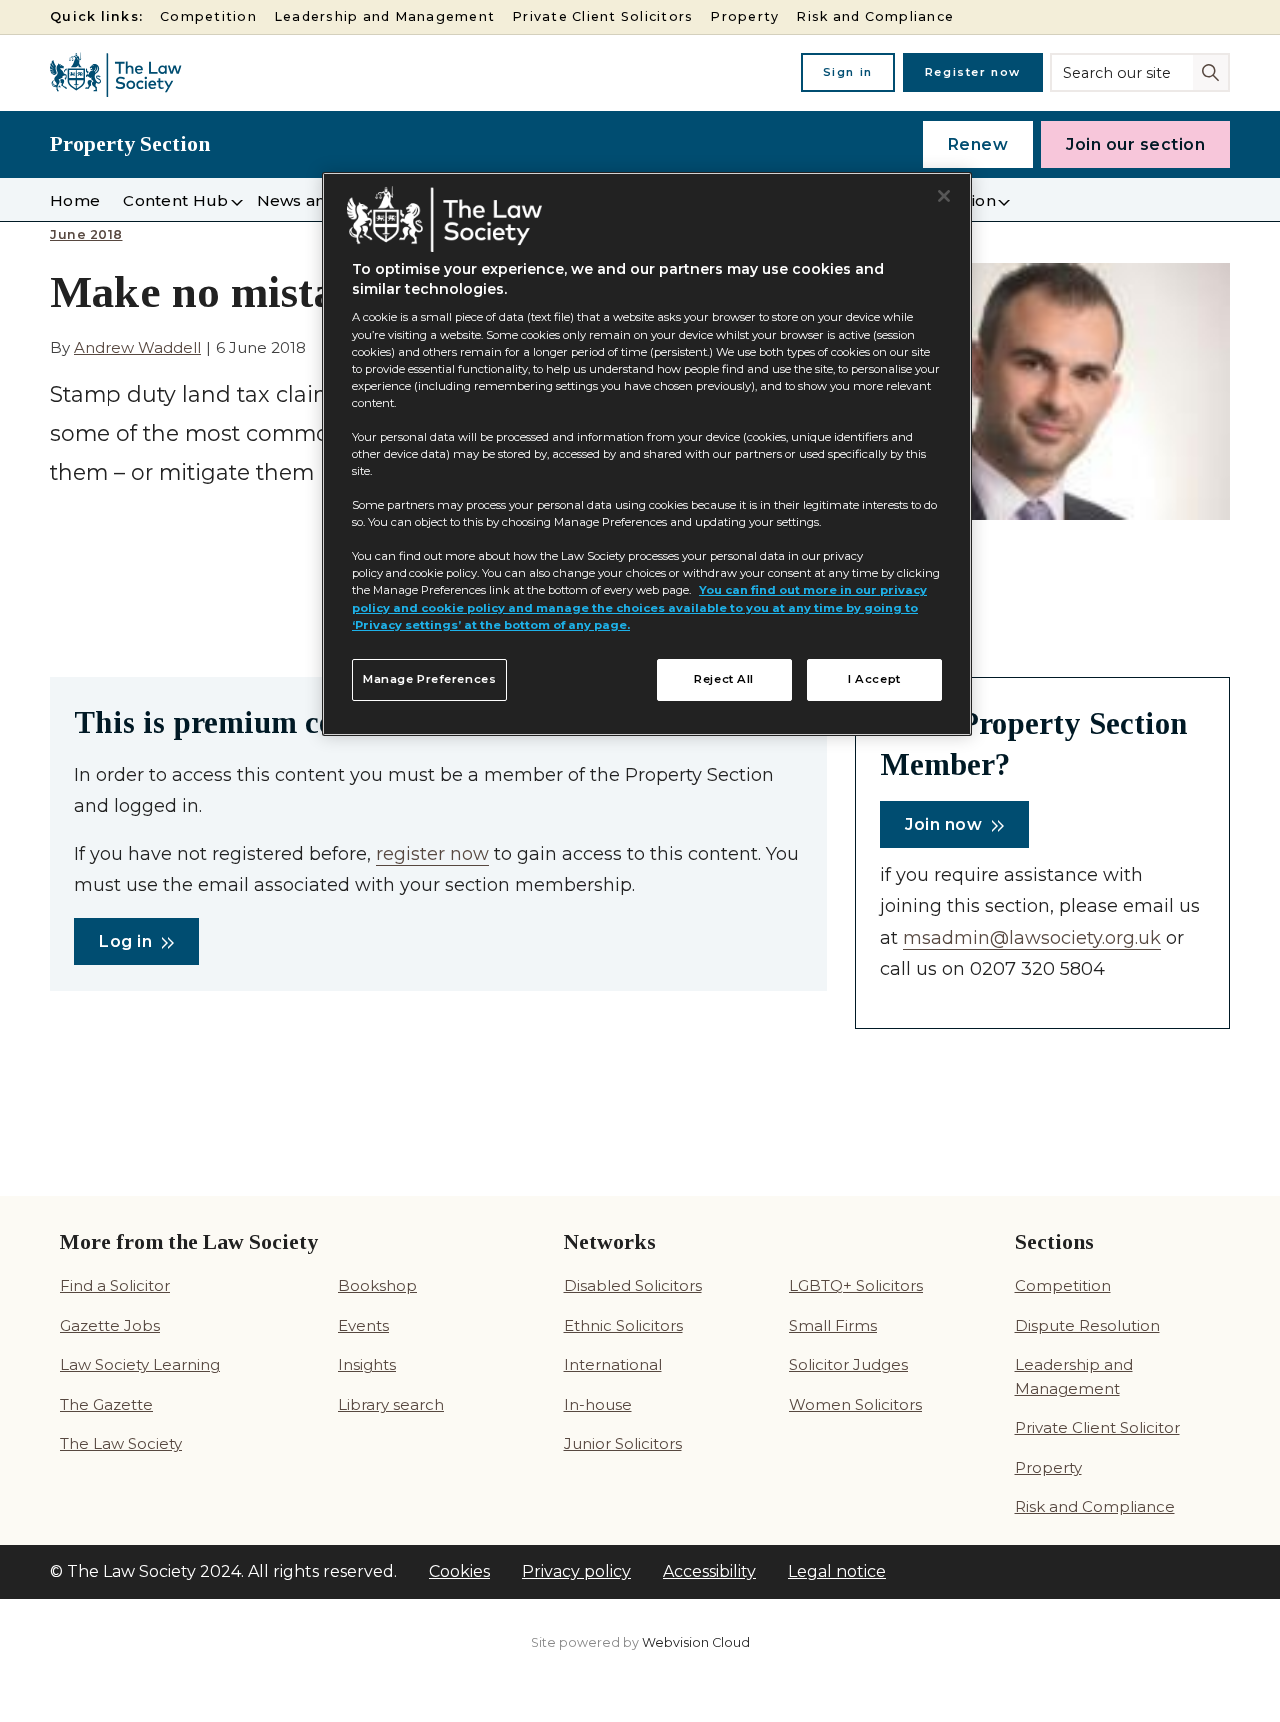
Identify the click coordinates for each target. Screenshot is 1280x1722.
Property (744, 16)
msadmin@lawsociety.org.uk (1032, 938)
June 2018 (86, 235)
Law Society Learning (140, 1364)
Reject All (724, 679)
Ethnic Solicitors (623, 1325)
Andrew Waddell (137, 347)
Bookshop (377, 1285)
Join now (943, 824)
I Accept (874, 679)
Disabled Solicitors (633, 1285)
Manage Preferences (429, 679)
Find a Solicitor (115, 1285)
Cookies (459, 1571)
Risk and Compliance (875, 16)
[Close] (944, 196)
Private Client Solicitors (602, 16)
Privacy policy (576, 1571)
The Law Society (121, 1443)
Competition (208, 16)
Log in (125, 941)
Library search (391, 1404)
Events (363, 1325)
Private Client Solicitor (1097, 1427)
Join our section (1135, 144)
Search (1212, 71)
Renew (978, 144)
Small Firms (833, 1325)
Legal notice (837, 1571)
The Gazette (106, 1404)
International (613, 1364)
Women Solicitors (855, 1404)
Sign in (848, 72)
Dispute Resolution (1087, 1325)
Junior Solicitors (623, 1443)
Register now (973, 72)
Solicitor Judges (848, 1364)
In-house (598, 1404)
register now (432, 854)
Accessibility (709, 1571)
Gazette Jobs (110, 1325)
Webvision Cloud (696, 1642)
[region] (647, 454)
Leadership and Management (384, 16)
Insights (367, 1364)
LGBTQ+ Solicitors (856, 1285)
